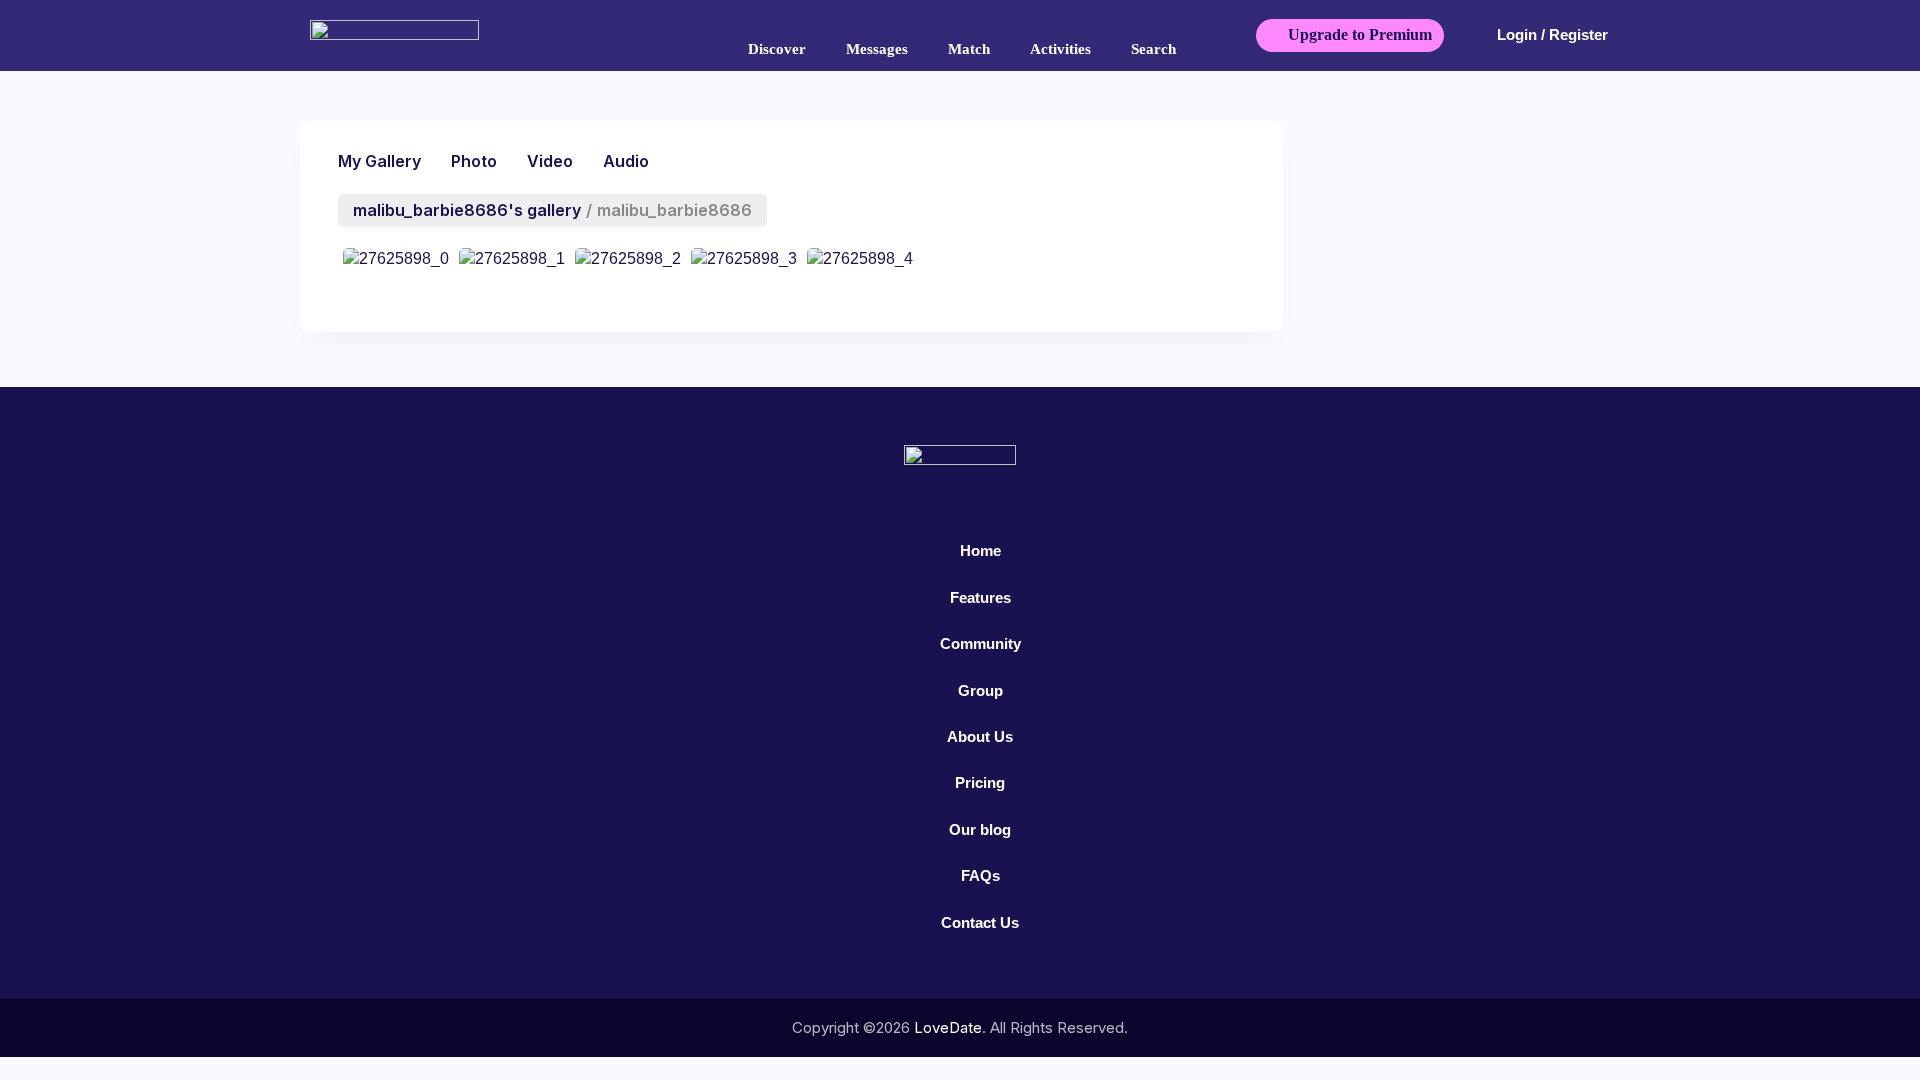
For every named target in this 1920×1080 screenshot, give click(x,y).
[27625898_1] (512, 263)
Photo (474, 161)
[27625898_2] (628, 263)
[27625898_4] (860, 263)
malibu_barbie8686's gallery (467, 210)
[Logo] (432, 35)
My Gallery (379, 161)
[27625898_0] (396, 263)
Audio (626, 161)
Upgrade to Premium (1360, 34)
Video (550, 161)
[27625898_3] (744, 263)
